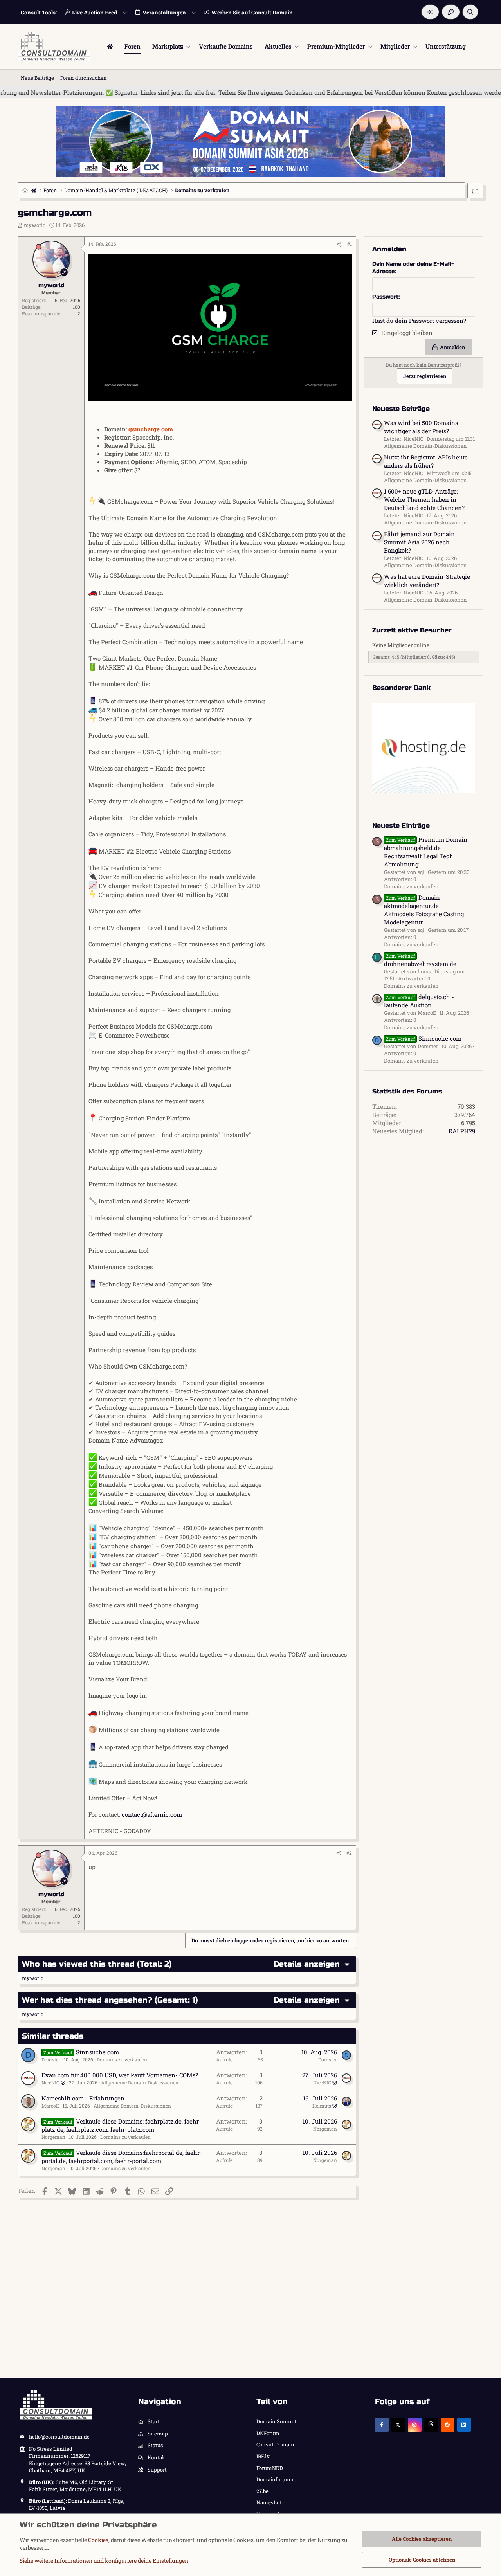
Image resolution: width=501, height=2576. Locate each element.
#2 (349, 1853)
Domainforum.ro (276, 2479)
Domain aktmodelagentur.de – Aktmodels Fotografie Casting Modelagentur (424, 910)
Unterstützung (446, 46)
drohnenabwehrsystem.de (420, 960)
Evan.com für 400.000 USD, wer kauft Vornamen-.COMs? (120, 2075)
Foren (132, 46)
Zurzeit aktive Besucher (412, 630)
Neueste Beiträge (401, 409)
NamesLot (269, 2502)
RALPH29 (462, 1131)
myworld (35, 225)
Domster (51, 2059)
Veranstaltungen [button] (164, 12)
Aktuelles (278, 46)
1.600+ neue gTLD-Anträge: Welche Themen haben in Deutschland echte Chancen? (424, 499)
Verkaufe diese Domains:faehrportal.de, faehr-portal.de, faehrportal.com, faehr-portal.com (122, 2157)
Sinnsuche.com (97, 2052)
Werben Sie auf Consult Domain (252, 12)
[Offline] (39, 247)
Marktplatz (168, 46)
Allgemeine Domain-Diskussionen (140, 2082)
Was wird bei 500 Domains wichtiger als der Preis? (421, 427)
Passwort (385, 297)
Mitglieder (395, 46)
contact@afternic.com (152, 1814)
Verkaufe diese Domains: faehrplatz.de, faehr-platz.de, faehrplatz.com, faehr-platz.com (121, 2125)
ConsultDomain (275, 2444)
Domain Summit (277, 2421)
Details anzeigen (307, 1964)
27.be (262, 2491)
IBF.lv (263, 2456)
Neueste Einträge (401, 826)
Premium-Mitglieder (336, 46)
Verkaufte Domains (226, 46)
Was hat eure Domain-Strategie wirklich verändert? (427, 581)
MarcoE (50, 2106)
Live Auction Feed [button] (95, 12)
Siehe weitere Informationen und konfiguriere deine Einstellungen (104, 2561)
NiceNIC (50, 2082)
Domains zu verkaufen (122, 2059)
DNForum (268, 2433)
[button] (188, 46)
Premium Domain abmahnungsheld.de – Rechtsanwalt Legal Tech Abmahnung (426, 852)
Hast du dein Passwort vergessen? (419, 321)
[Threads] (431, 2425)
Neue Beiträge (37, 78)
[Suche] (470, 12)
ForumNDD (270, 2468)
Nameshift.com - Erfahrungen (83, 2098)
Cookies (98, 2540)
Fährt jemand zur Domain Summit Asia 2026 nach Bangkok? (419, 542)
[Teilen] (339, 244)
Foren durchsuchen (84, 78)
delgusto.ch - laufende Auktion (419, 1001)
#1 (350, 244)
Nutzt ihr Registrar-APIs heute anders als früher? (426, 461)
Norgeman (53, 2137)
